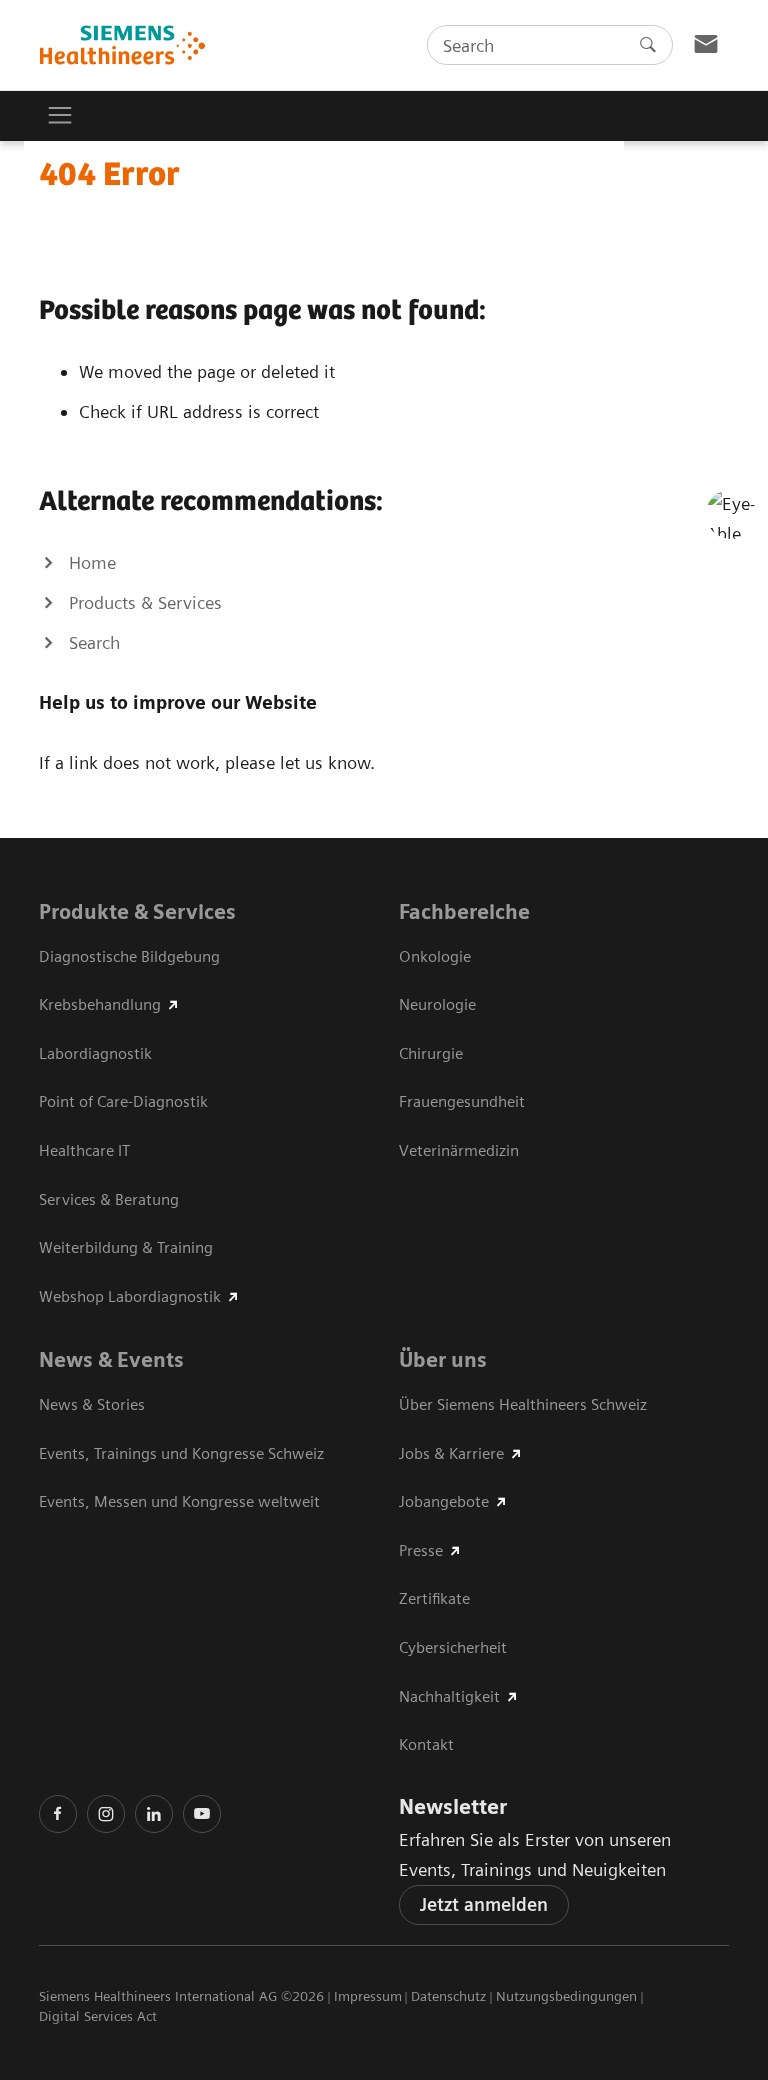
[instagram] (106, 1814)
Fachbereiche (464, 912)
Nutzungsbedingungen (566, 1996)
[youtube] (202, 1814)
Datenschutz (448, 1996)
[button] (731, 514)
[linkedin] (154, 1814)
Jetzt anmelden (484, 1904)
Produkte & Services (137, 912)
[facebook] (58, 1814)
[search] (648, 45)
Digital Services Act (98, 2016)
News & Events (111, 1360)
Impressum (368, 1996)
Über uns (443, 1360)
